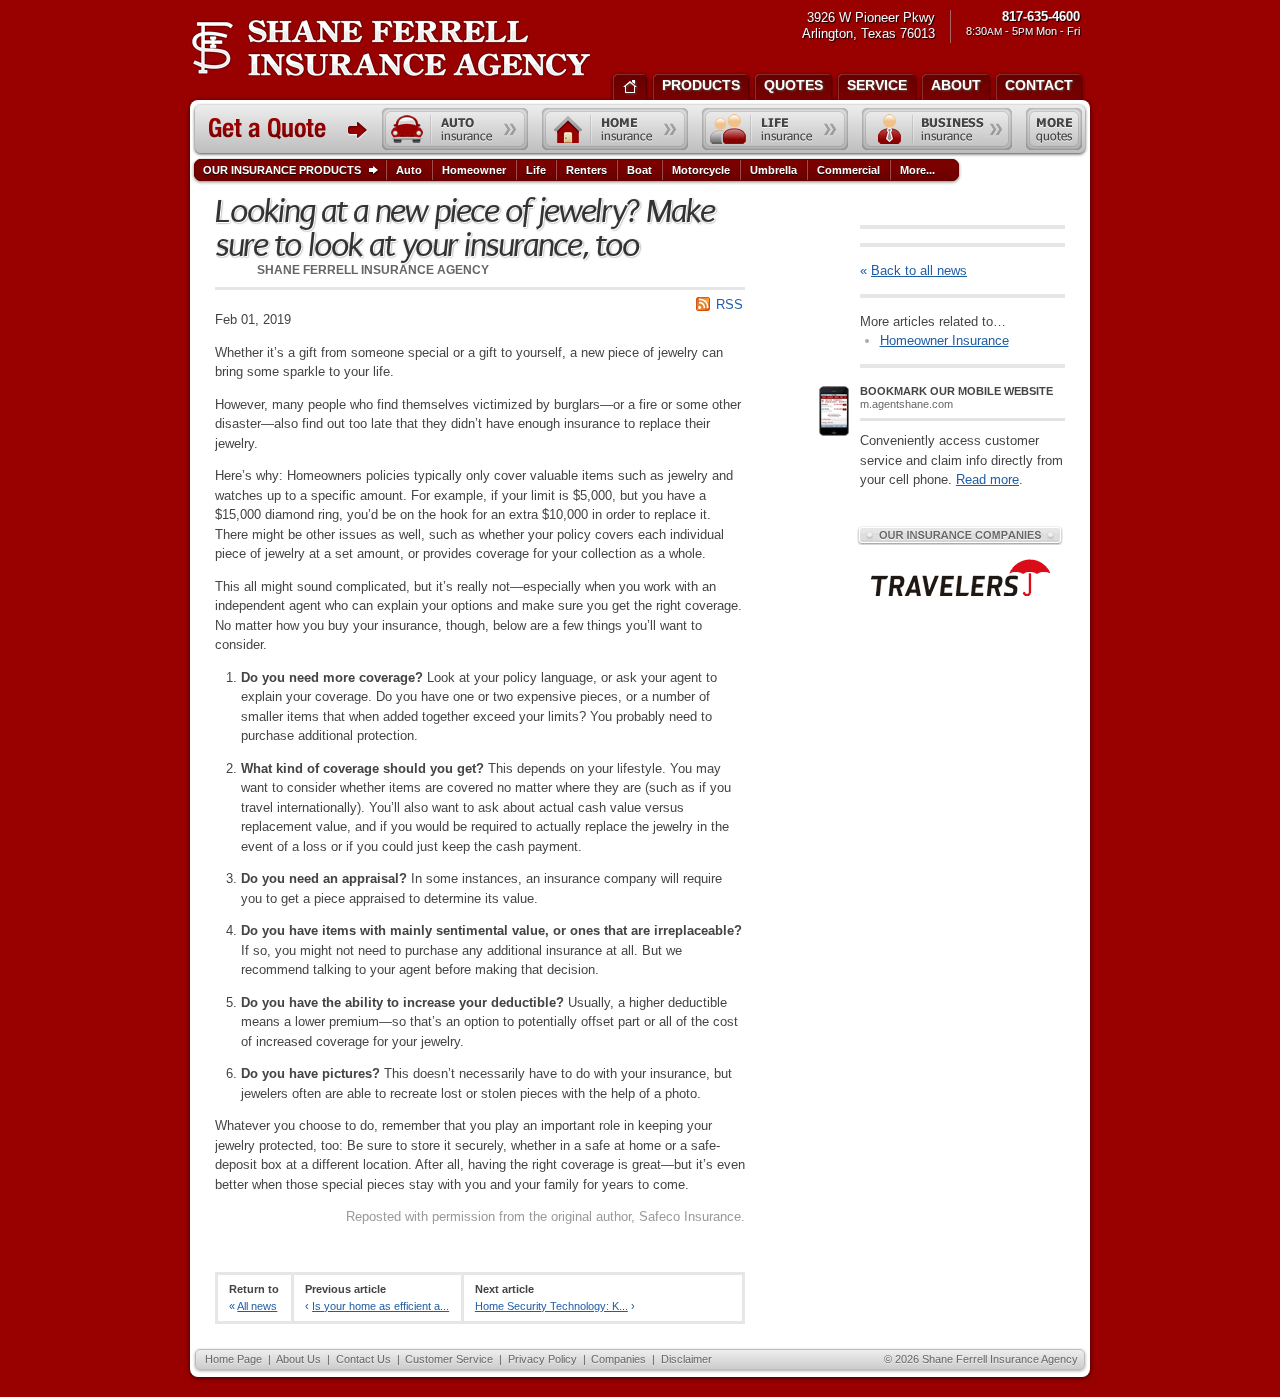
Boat (639, 170)
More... (917, 170)
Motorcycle (701, 170)
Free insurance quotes (1054, 129)
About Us (298, 1359)
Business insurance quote (937, 129)
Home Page (233, 1359)
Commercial (848, 170)
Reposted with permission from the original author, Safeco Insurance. (545, 1216)
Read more (987, 479)
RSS (729, 304)
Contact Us (363, 1359)
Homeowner (474, 170)
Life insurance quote (775, 129)
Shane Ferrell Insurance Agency (390, 48)
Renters (586, 170)
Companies (618, 1359)
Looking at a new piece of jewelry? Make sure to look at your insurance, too (464, 229)
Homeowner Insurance (944, 340)
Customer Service (449, 1359)
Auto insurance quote (455, 129)
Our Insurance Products (282, 170)
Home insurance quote (615, 129)
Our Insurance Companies (960, 535)
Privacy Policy (542, 1359)
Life (536, 170)
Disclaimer (686, 1359)
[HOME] (630, 85)
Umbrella (773, 170)
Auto (409, 170)
